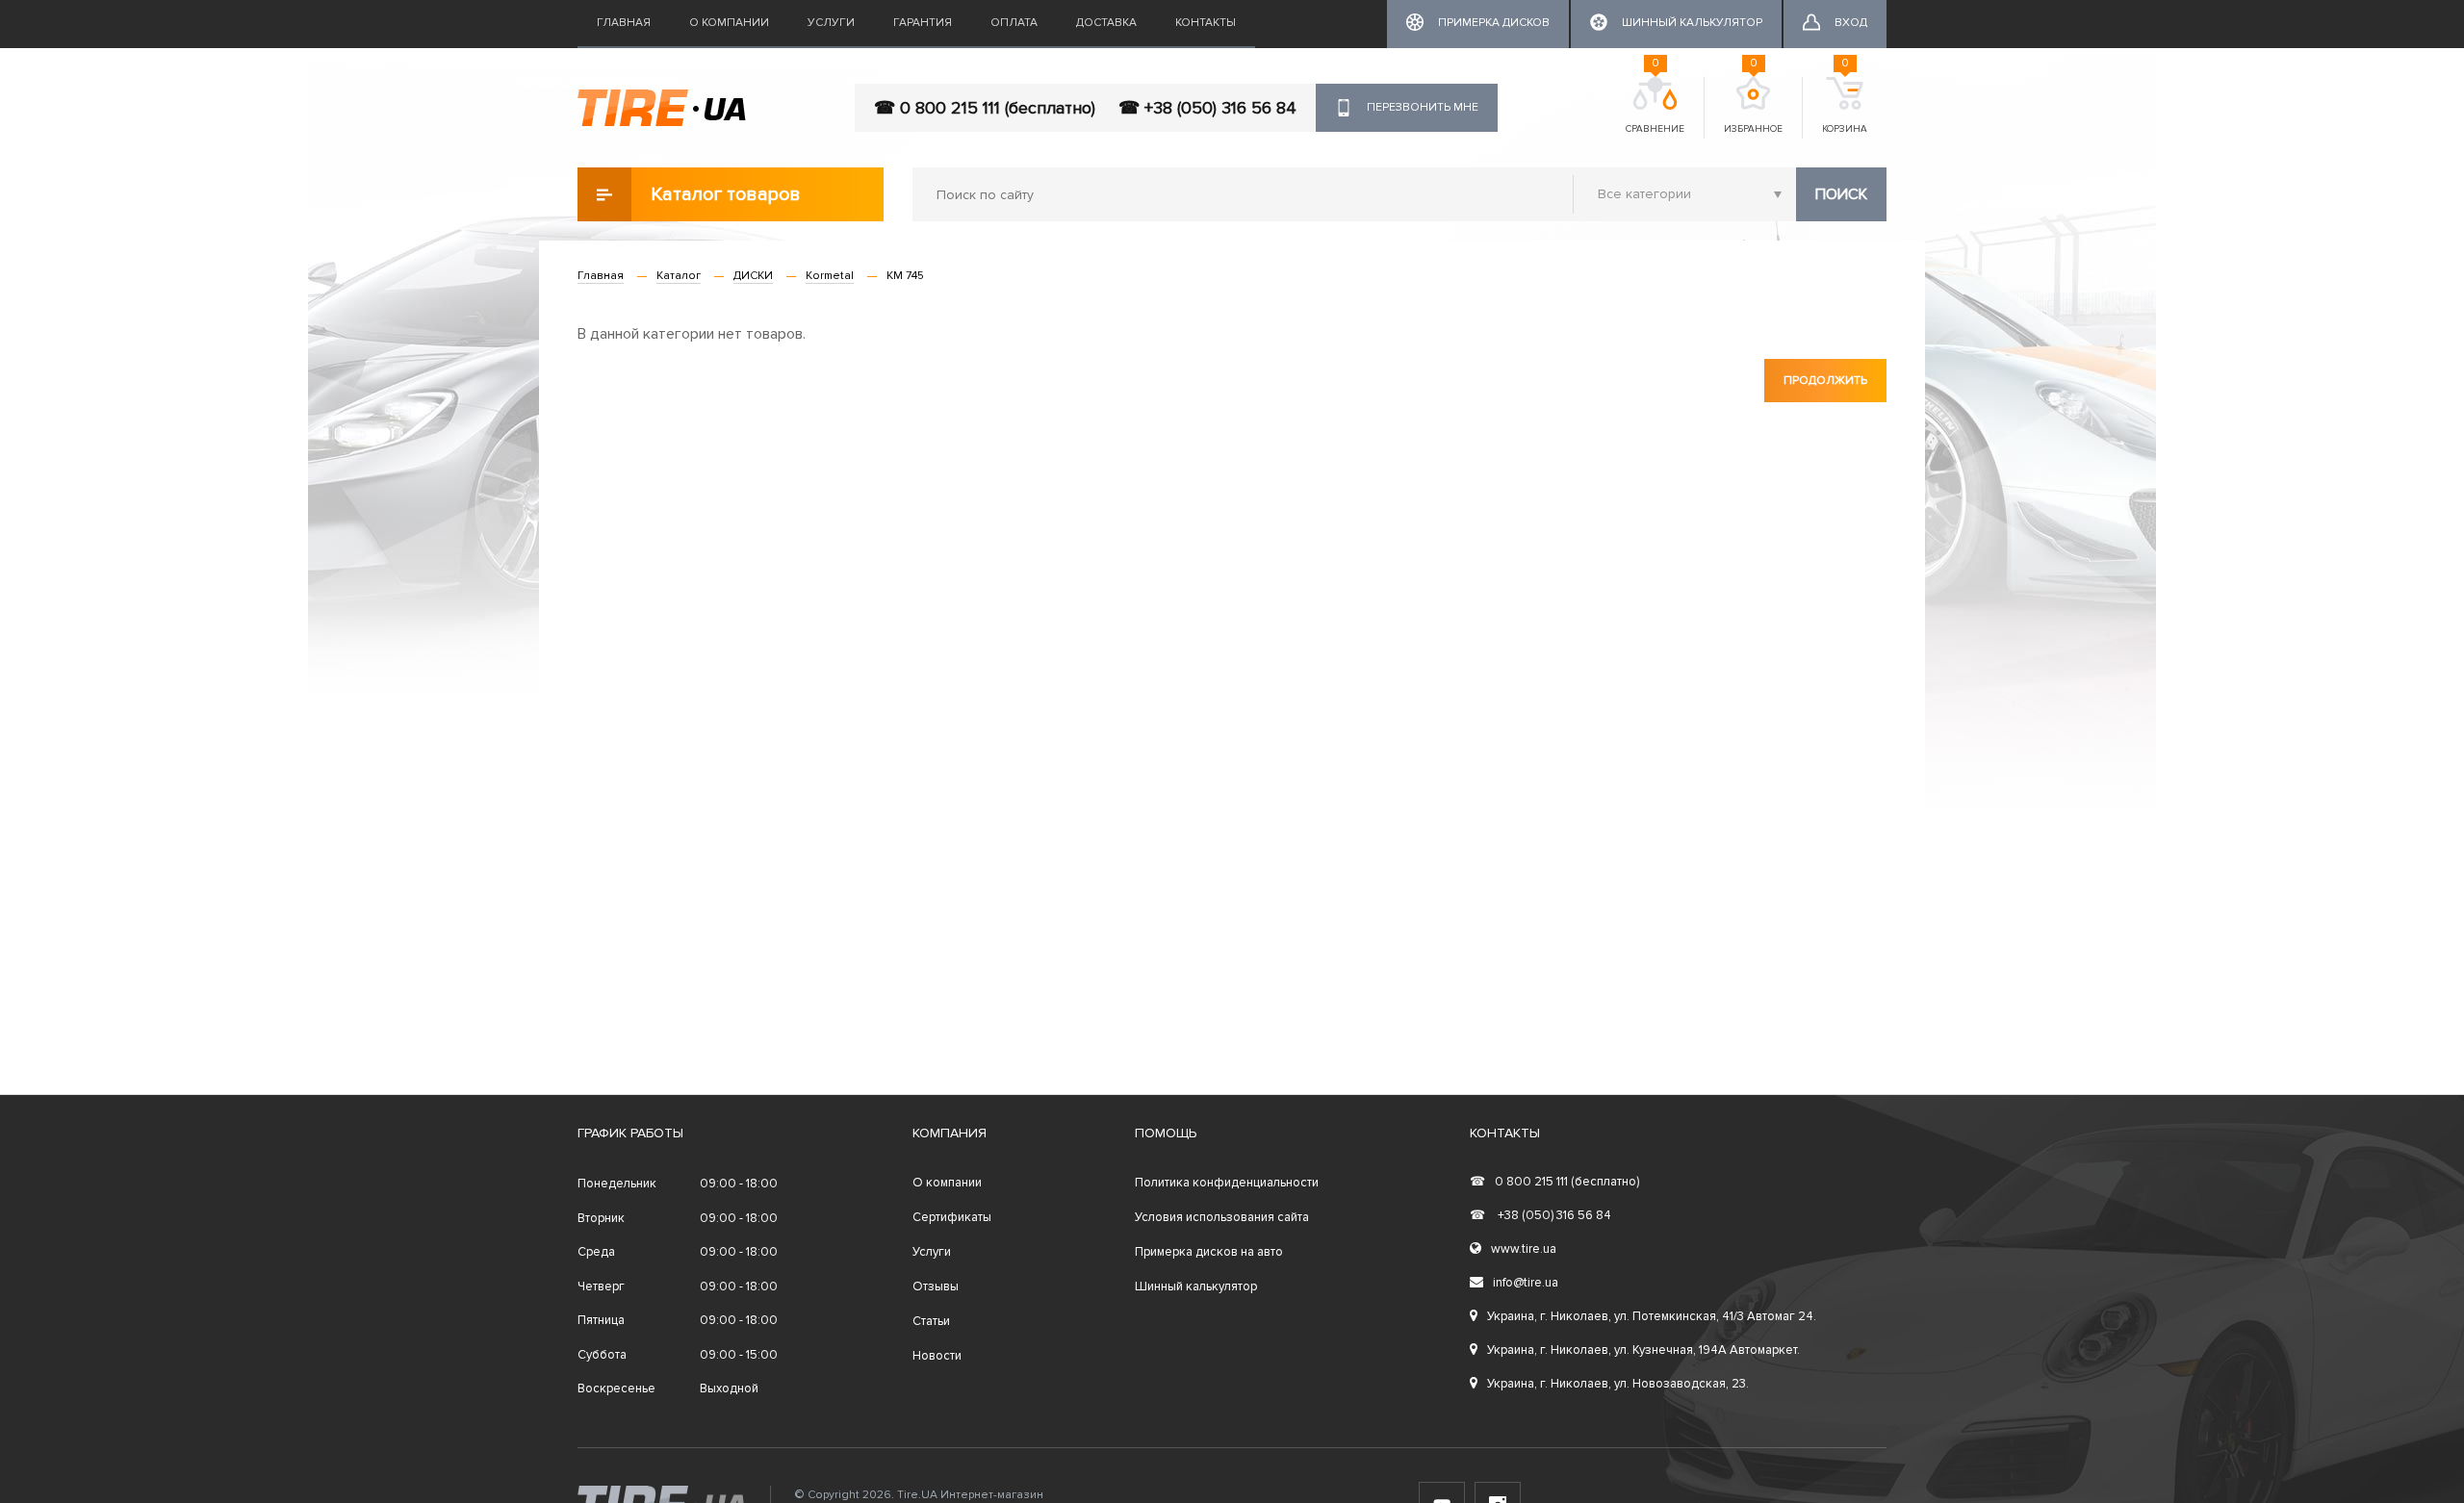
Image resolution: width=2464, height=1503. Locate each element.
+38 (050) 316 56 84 (1540, 1215)
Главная (624, 23)
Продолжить (1825, 381)
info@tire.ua (1526, 1283)
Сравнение (1655, 106)
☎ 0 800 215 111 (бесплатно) (985, 108)
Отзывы (936, 1286)
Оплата (1014, 23)
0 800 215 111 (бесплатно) (1554, 1182)
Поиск (1841, 194)
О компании (729, 23)
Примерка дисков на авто (1209, 1252)
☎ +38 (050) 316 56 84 (1207, 108)
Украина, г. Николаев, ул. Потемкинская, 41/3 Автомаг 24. (1652, 1316)
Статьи (931, 1321)
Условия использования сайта (1222, 1217)
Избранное (1753, 106)
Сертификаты (952, 1217)
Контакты (1206, 23)
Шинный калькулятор (1196, 1286)
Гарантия (923, 23)
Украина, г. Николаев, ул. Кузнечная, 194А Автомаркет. (1643, 1350)
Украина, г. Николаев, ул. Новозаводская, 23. (1618, 1384)
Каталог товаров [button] (726, 194)
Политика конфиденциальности (1227, 1183)
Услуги (831, 23)
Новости (937, 1356)
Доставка (1106, 23)
